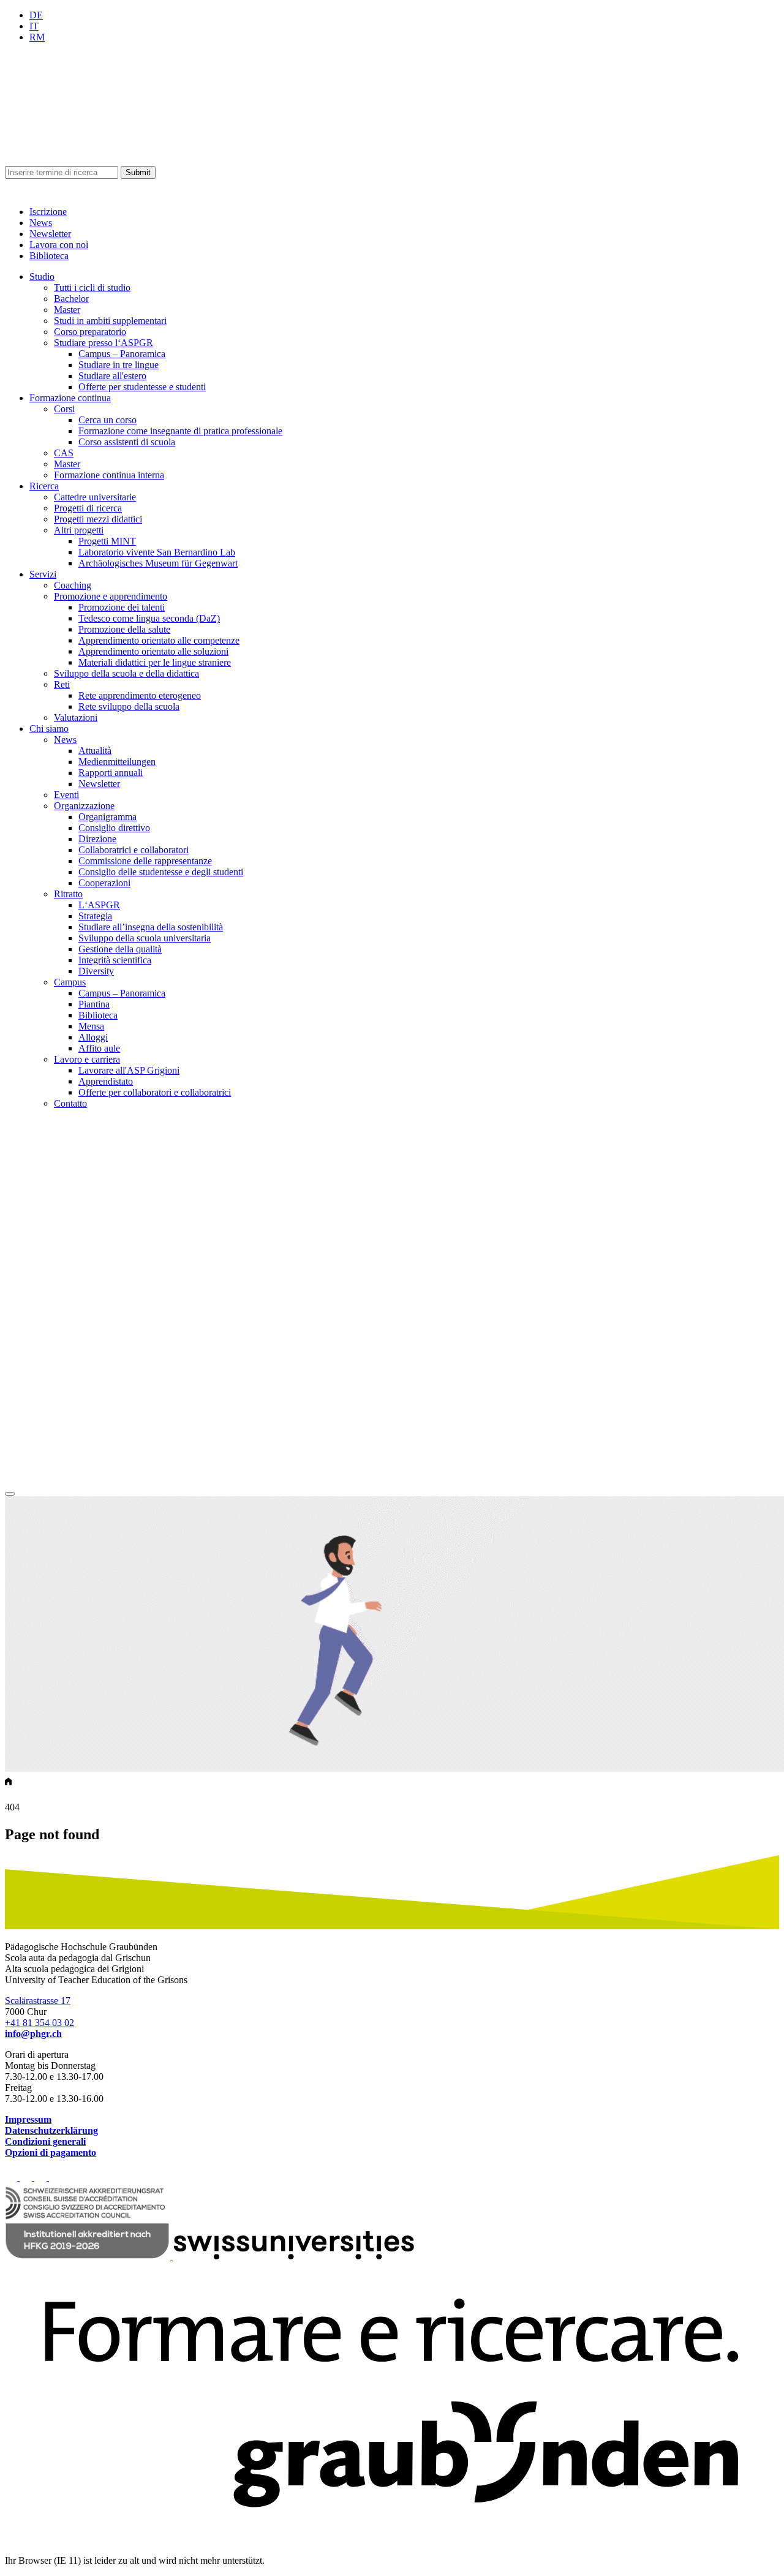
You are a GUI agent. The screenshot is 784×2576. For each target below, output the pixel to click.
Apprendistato (106, 1081)
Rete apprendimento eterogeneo (140, 695)
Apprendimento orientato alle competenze (159, 640)
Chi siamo (49, 729)
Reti (62, 684)
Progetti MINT (107, 541)
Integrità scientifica (115, 960)
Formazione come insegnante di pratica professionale (180, 431)
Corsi (64, 409)
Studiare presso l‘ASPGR (104, 343)
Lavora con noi (59, 245)
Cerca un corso (107, 420)
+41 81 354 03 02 (40, 2023)
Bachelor (71, 299)
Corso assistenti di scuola (127, 442)
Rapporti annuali (111, 773)
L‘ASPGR (99, 905)
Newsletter (50, 234)
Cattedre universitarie (95, 497)
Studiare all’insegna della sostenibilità (151, 927)
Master (67, 310)
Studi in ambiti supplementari (110, 321)
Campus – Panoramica (122, 354)
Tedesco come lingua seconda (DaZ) (149, 618)
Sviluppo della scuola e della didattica (126, 673)
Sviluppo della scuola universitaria (145, 938)
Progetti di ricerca (88, 508)
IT (34, 26)
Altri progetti (79, 530)
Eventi (66, 795)
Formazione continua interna (109, 475)
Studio (42, 277)
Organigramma (107, 817)
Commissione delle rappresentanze (145, 861)
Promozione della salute (124, 629)
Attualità (95, 751)
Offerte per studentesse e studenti (142, 387)
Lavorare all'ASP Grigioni (129, 1070)
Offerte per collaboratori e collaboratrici (155, 1092)
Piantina (94, 1004)
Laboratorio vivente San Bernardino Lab (157, 552)
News (41, 223)
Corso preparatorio (90, 332)
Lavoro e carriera (87, 1059)
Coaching (73, 585)
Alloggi (93, 1037)
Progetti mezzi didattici (98, 519)
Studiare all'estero (112, 376)
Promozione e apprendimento (111, 596)
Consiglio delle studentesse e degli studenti (161, 872)
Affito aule (99, 1048)
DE (36, 15)
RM (37, 37)
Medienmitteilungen (117, 762)
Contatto (70, 1103)
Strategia (95, 916)
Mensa (91, 1026)
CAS (64, 453)
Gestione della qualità (120, 949)
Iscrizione (48, 212)
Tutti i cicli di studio (92, 288)
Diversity (96, 971)
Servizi (43, 574)
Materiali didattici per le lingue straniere (155, 662)
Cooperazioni (104, 883)
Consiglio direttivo (114, 828)
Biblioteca (49, 256)
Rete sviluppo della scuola (129, 706)
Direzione (97, 839)
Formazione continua (70, 398)
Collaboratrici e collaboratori (134, 850)
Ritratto (68, 894)
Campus (70, 982)
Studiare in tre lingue (119, 365)
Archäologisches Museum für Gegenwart (158, 563)
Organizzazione (84, 806)
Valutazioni (76, 717)
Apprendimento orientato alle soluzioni (153, 651)
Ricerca (44, 486)
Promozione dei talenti (122, 607)
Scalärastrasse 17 (38, 2001)
